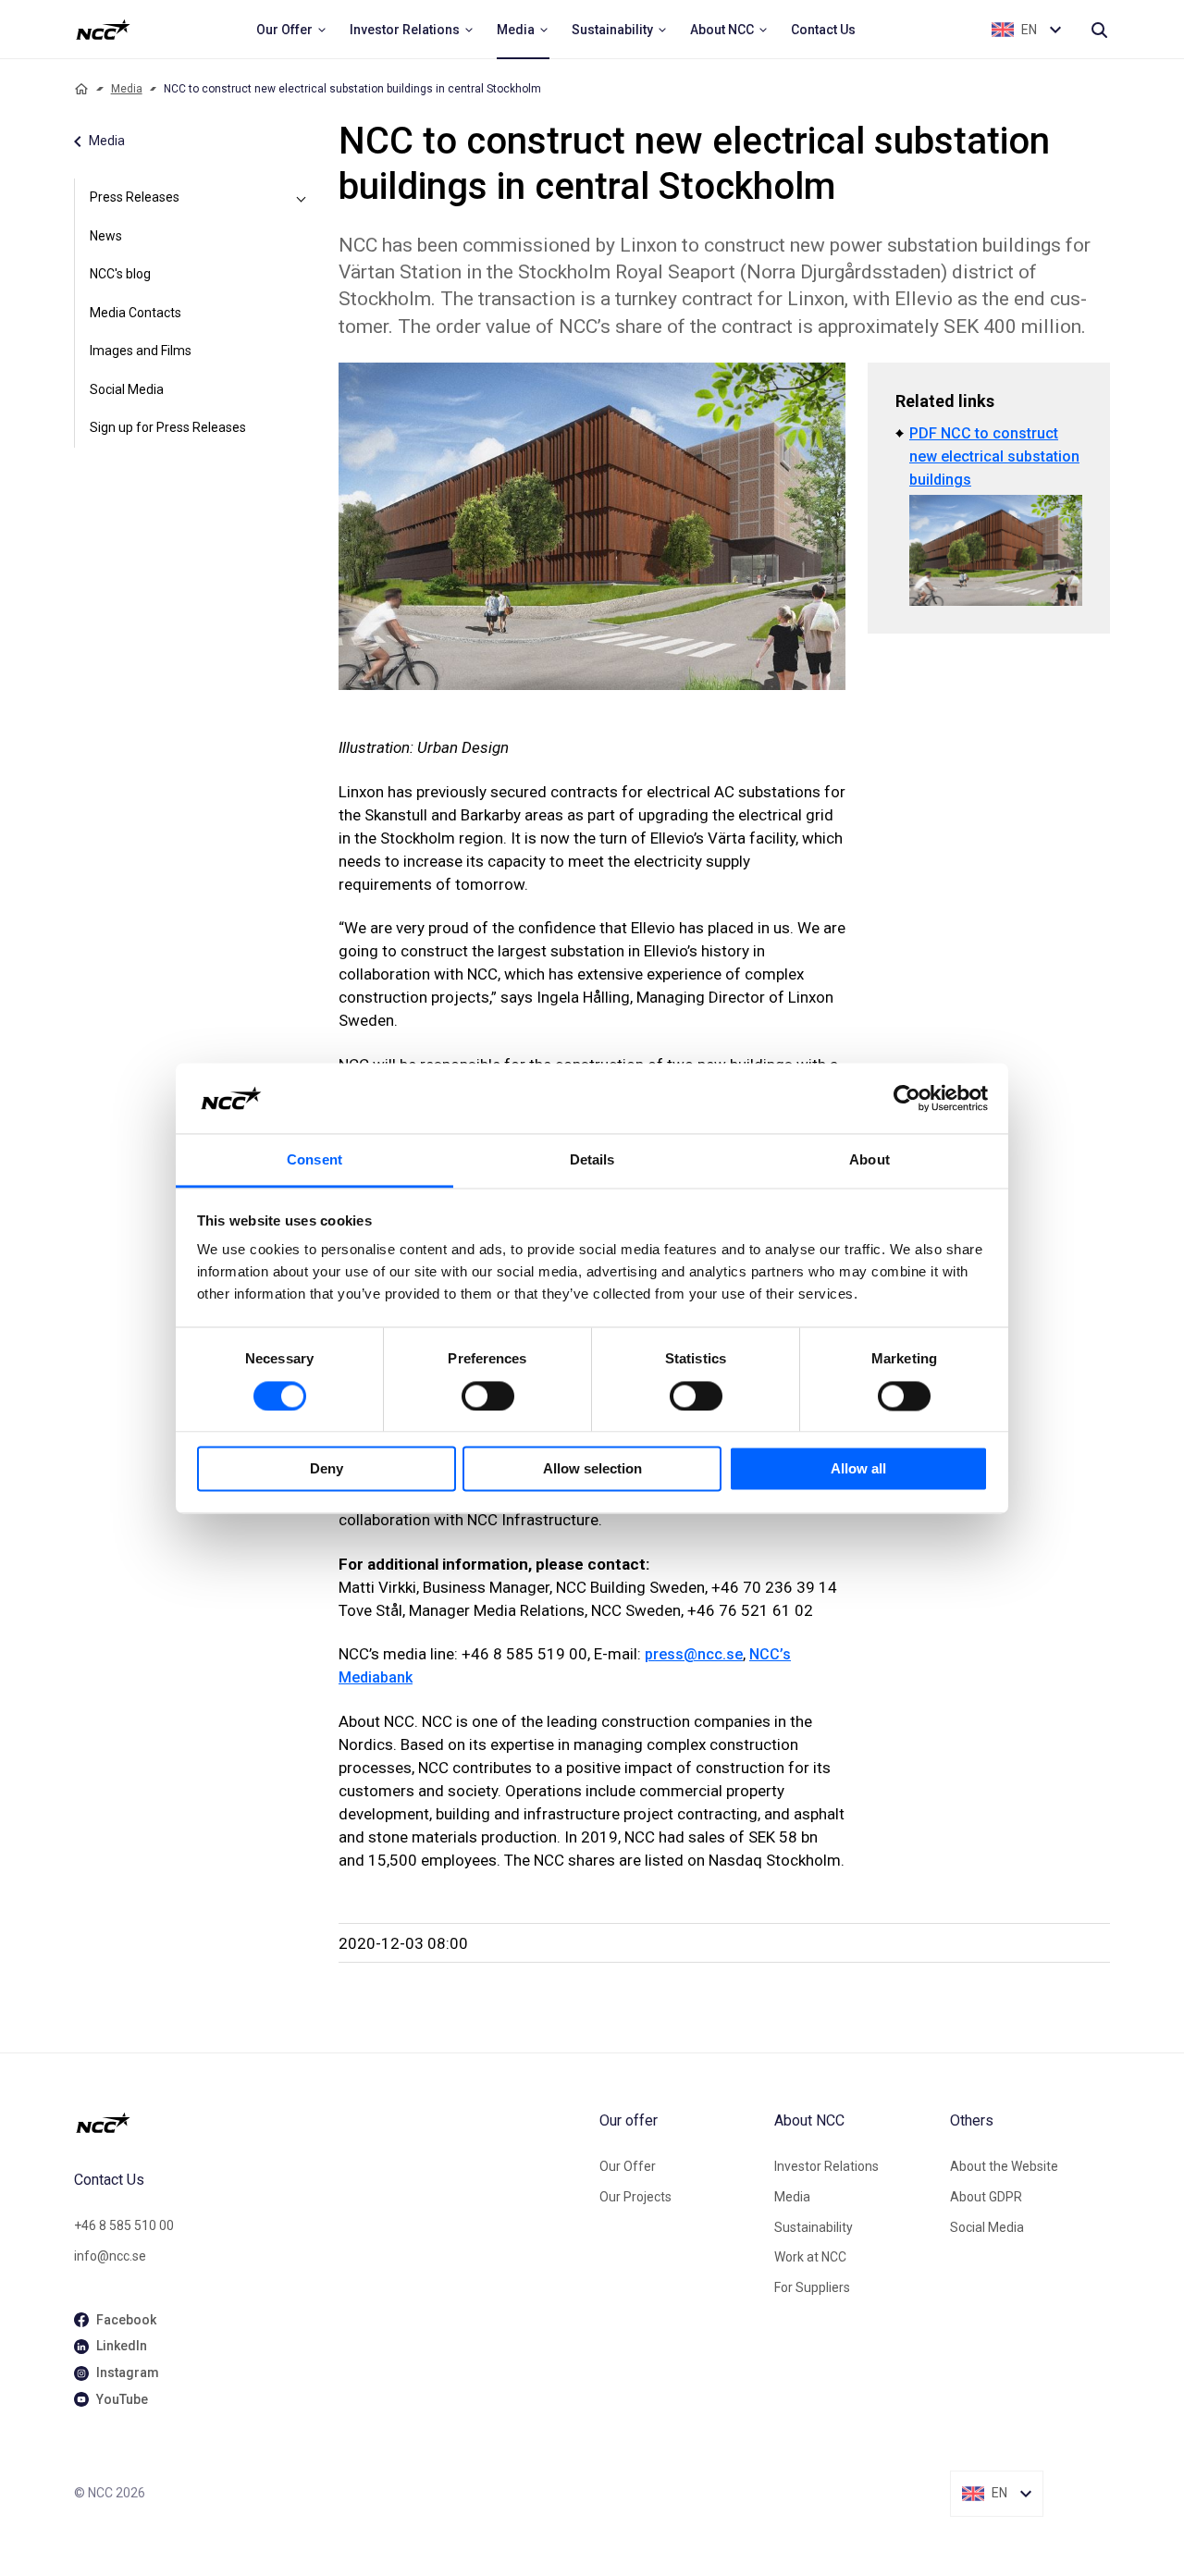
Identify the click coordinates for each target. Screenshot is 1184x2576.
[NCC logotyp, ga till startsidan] (103, 30)
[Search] (1099, 30)
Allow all (858, 1469)
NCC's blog (120, 274)
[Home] (81, 89)
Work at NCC (810, 2257)
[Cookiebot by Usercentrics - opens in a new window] (907, 1098)
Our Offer (628, 2166)
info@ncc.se (110, 2256)
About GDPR (986, 2197)
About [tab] (869, 1160)
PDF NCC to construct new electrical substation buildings (994, 456)
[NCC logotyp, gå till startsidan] (329, 2123)
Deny (327, 1469)
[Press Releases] (302, 198)
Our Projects (635, 2197)
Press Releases (135, 197)
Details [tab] (592, 1160)
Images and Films (141, 351)
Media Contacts (136, 313)
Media (127, 89)
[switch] (488, 1396)
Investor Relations (826, 2166)
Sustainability (814, 2227)
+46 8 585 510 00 (124, 2225)
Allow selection (592, 1469)
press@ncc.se (694, 1654)
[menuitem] (292, 30)
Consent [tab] (314, 1160)
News (106, 236)
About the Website (1004, 2166)
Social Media (127, 389)
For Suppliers (812, 2287)
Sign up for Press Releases (168, 427)
